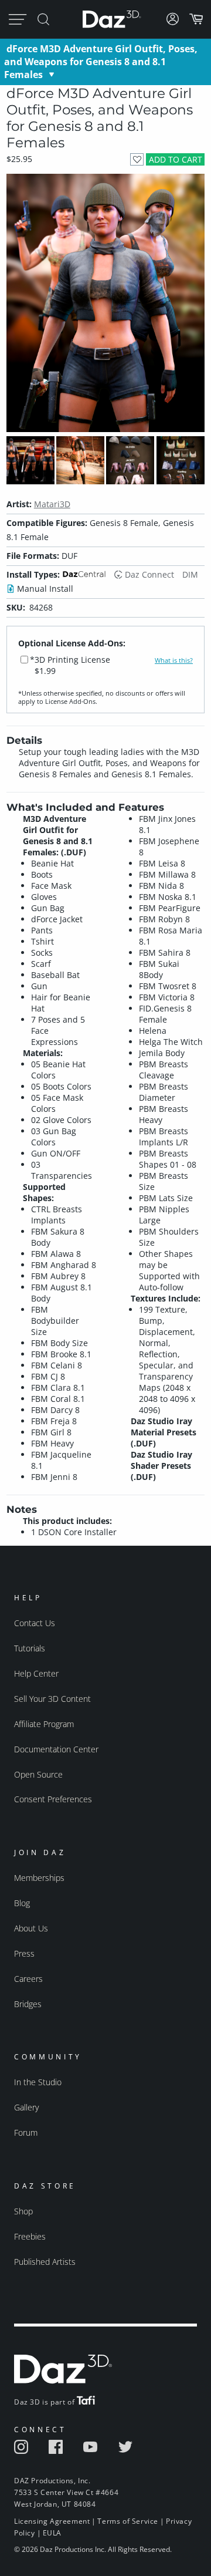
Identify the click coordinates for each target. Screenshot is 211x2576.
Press (24, 1953)
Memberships (39, 1878)
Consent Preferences (53, 1799)
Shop (23, 2211)
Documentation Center (56, 1749)
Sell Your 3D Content (52, 1699)
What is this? (174, 660)
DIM (190, 574)
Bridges (28, 2004)
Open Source (38, 1774)
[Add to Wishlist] (137, 159)
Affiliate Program (44, 1724)
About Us (31, 1928)
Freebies (30, 2236)
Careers (28, 1979)
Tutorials (30, 1648)
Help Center (36, 1673)
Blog (22, 1903)
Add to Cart (176, 159)
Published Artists (45, 2262)
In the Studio (38, 2082)
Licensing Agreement (52, 2521)
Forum (26, 2132)
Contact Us (35, 1623)
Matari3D (52, 504)
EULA (52, 2533)
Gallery (26, 2107)
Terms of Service (128, 2521)
